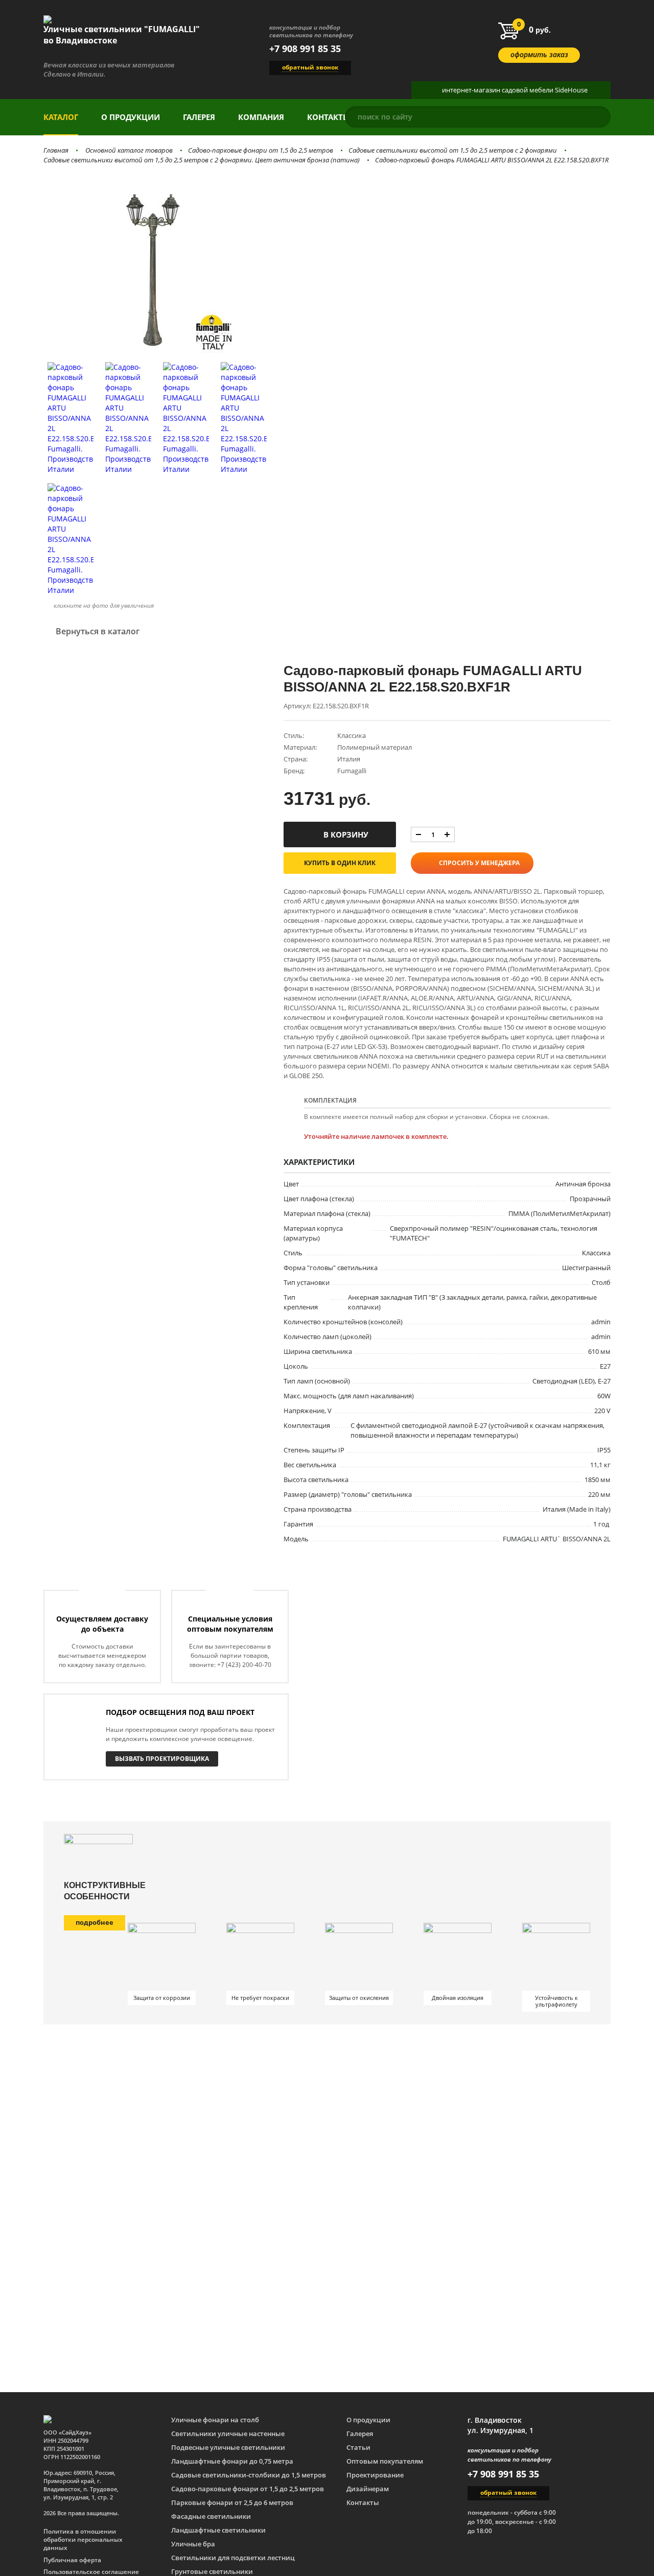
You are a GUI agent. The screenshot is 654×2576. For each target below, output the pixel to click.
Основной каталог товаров (129, 150)
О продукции (131, 117)
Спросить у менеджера (479, 863)
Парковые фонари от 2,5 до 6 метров (232, 2502)
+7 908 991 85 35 (305, 49)
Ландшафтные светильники (218, 2530)
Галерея (199, 117)
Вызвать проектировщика (162, 1759)
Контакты (329, 117)
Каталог (61, 117)
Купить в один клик (340, 863)
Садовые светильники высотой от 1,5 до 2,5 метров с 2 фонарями (453, 150)
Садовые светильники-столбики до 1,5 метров (249, 2475)
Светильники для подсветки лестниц (233, 2558)
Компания (261, 117)
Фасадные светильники (211, 2516)
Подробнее (95, 1922)
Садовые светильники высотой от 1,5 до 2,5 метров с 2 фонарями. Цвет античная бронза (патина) (202, 160)
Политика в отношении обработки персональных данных (83, 2540)
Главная (56, 150)
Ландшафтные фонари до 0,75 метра (232, 2461)
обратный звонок (310, 67)
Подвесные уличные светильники (228, 2447)
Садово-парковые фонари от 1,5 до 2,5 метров (261, 150)
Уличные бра (193, 2544)
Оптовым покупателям (385, 2461)
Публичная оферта (72, 2560)
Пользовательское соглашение (91, 2572)
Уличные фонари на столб (215, 2420)
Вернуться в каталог (98, 631)
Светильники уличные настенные (228, 2434)
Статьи (358, 2447)
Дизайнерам (368, 2489)
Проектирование (375, 2475)
